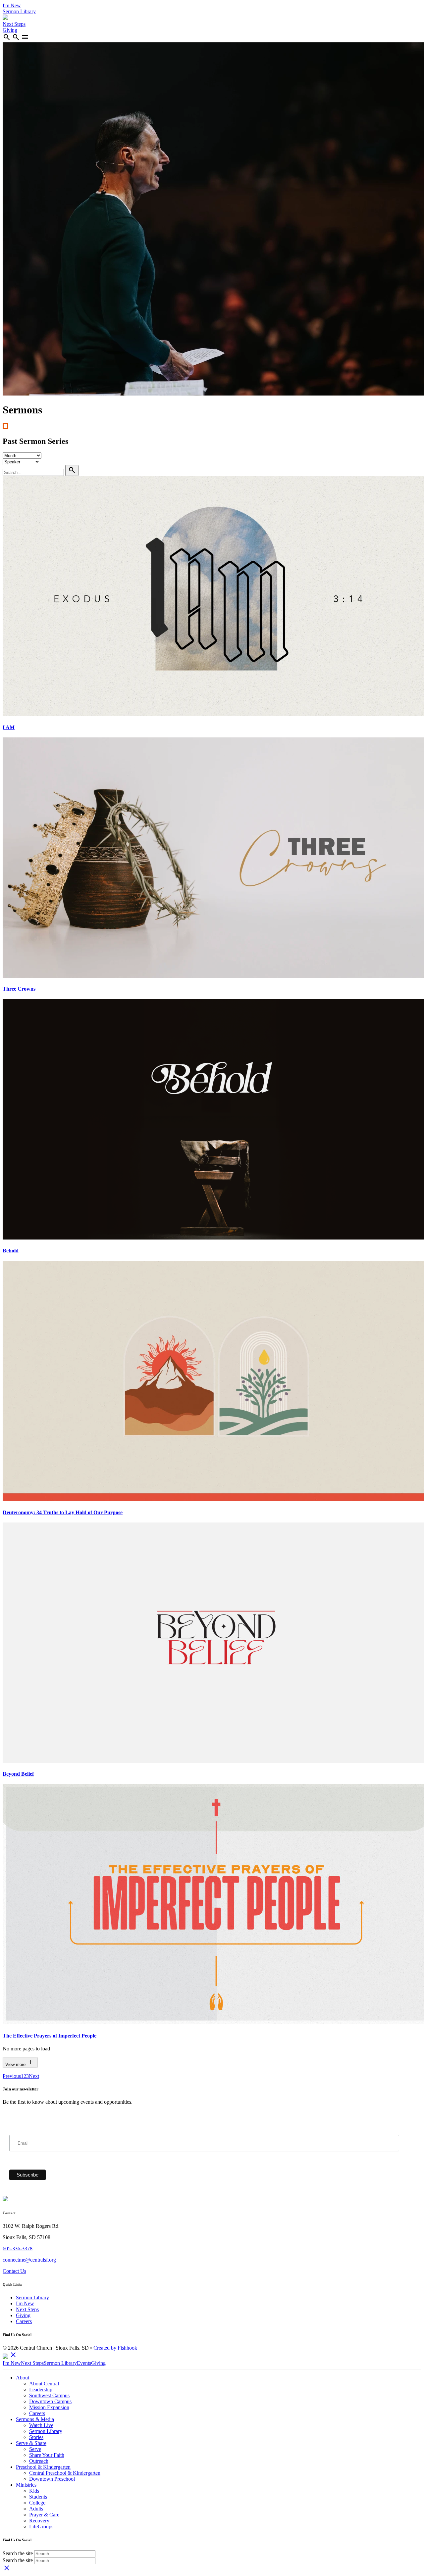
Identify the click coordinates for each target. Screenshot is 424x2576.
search (7, 37)
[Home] (5, 18)
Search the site (18, 2553)
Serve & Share (31, 2443)
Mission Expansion (49, 2407)
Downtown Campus (50, 2401)
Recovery (39, 2521)
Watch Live (41, 2425)
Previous (12, 2076)
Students (38, 2497)
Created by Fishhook (115, 2348)
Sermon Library (19, 11)
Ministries (26, 2485)
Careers (24, 2321)
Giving (10, 30)
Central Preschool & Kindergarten (65, 2473)
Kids (34, 2491)
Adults (36, 2509)
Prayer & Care (44, 2515)
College (37, 2503)
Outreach (39, 2461)
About (23, 2378)
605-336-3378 (18, 2248)
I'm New (12, 5)
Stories (36, 2437)
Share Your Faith (47, 2455)
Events (84, 2363)
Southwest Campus (49, 2395)
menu (25, 37)
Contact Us (14, 2271)
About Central (44, 2384)
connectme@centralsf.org (29, 2260)
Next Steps (14, 24)
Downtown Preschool (52, 2479)
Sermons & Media (35, 2419)
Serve (35, 2449)
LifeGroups (41, 2527)
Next (34, 2076)
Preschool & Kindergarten (43, 2467)
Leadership (41, 2389)
